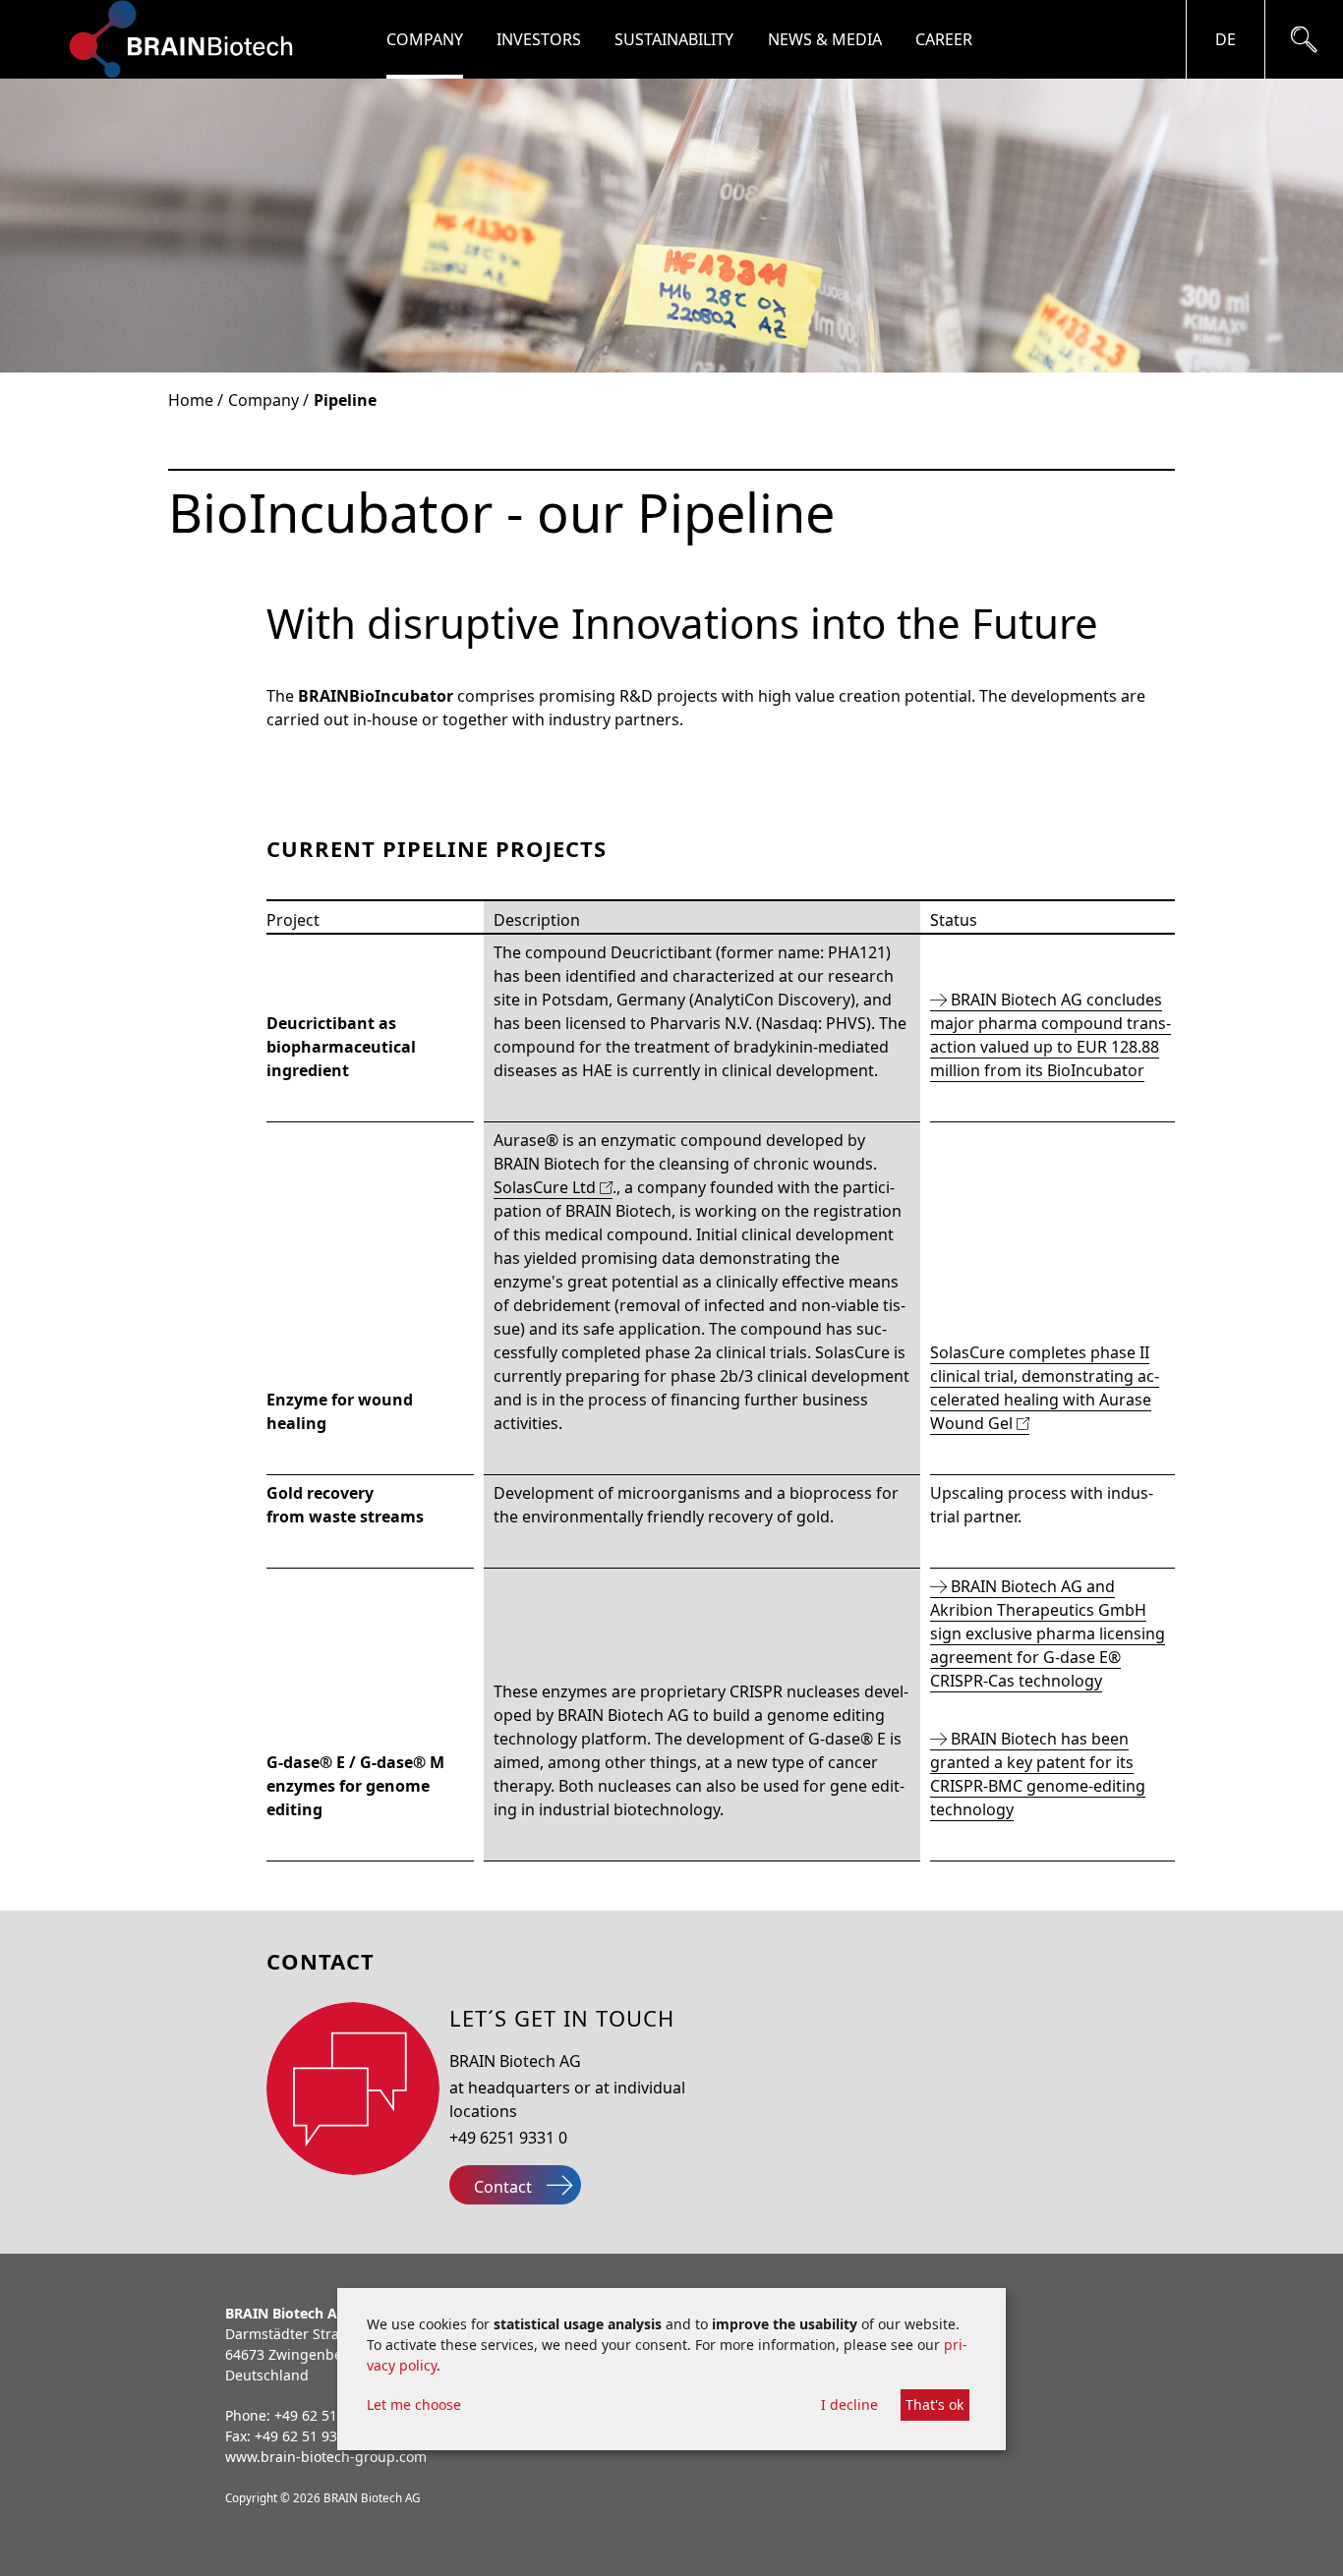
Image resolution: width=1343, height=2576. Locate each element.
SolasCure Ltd (545, 1187)
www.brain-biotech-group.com (326, 2457)
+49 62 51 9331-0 (330, 2415)
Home (191, 400)
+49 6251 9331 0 (508, 2138)
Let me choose (414, 2404)
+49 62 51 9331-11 (314, 2436)
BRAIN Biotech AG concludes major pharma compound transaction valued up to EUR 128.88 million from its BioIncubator (1051, 1035)
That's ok (934, 2404)
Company (263, 400)
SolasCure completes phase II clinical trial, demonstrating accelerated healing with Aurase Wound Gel (1045, 1388)
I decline (849, 2404)
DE (1226, 39)
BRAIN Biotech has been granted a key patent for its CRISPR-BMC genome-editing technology (1038, 1774)
